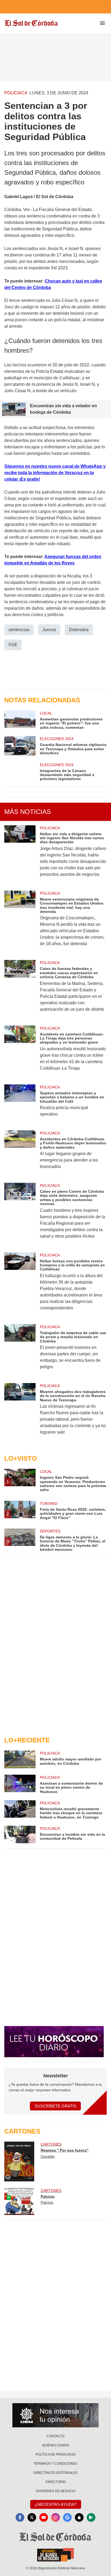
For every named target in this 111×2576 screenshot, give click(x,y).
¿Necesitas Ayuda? (56, 2504)
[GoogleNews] (67, 2517)
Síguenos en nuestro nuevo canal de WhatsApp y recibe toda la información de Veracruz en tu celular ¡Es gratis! (55, 473)
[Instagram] (55, 2517)
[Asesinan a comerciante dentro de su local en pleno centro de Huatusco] (20, 1784)
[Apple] (79, 2517)
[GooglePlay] (91, 2517)
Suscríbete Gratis (55, 2106)
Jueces (49, 630)
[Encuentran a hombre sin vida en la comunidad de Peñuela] (20, 1834)
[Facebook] (20, 2517)
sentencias (19, 630)
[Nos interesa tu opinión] (55, 2415)
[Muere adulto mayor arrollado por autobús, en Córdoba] (20, 1759)
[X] (32, 2517)
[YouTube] (44, 2517)
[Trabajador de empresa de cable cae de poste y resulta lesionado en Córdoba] (20, 1350)
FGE (13, 645)
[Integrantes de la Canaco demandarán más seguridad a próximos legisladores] (20, 772)
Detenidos (79, 630)
